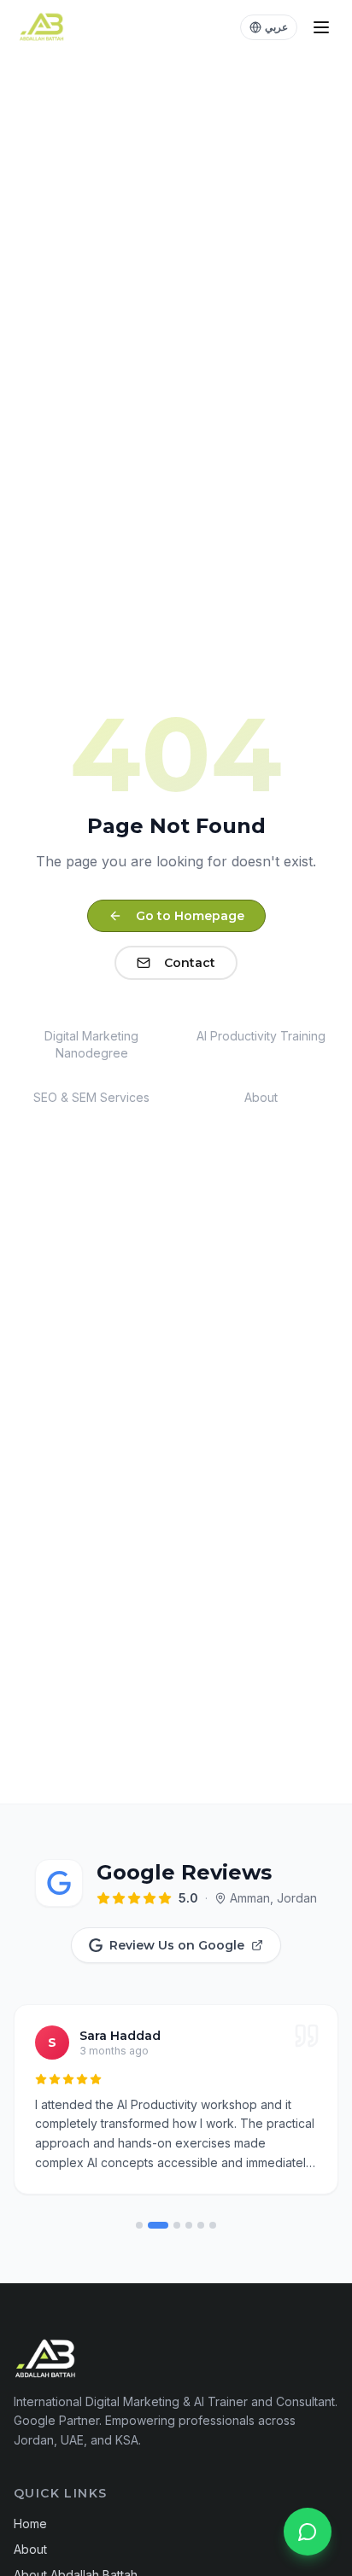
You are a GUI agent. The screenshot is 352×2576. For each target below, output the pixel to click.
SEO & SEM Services (91, 1097)
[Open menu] (321, 27)
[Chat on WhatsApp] (308, 2532)
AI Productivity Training (261, 1036)
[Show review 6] (213, 2225)
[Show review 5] (201, 2225)
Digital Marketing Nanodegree (91, 1044)
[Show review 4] (189, 2225)
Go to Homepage (190, 916)
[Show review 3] (177, 2225)
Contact (190, 963)
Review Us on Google (177, 1945)
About (261, 1097)
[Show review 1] (139, 2225)
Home (30, 2524)
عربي (276, 27)
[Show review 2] (158, 2225)
